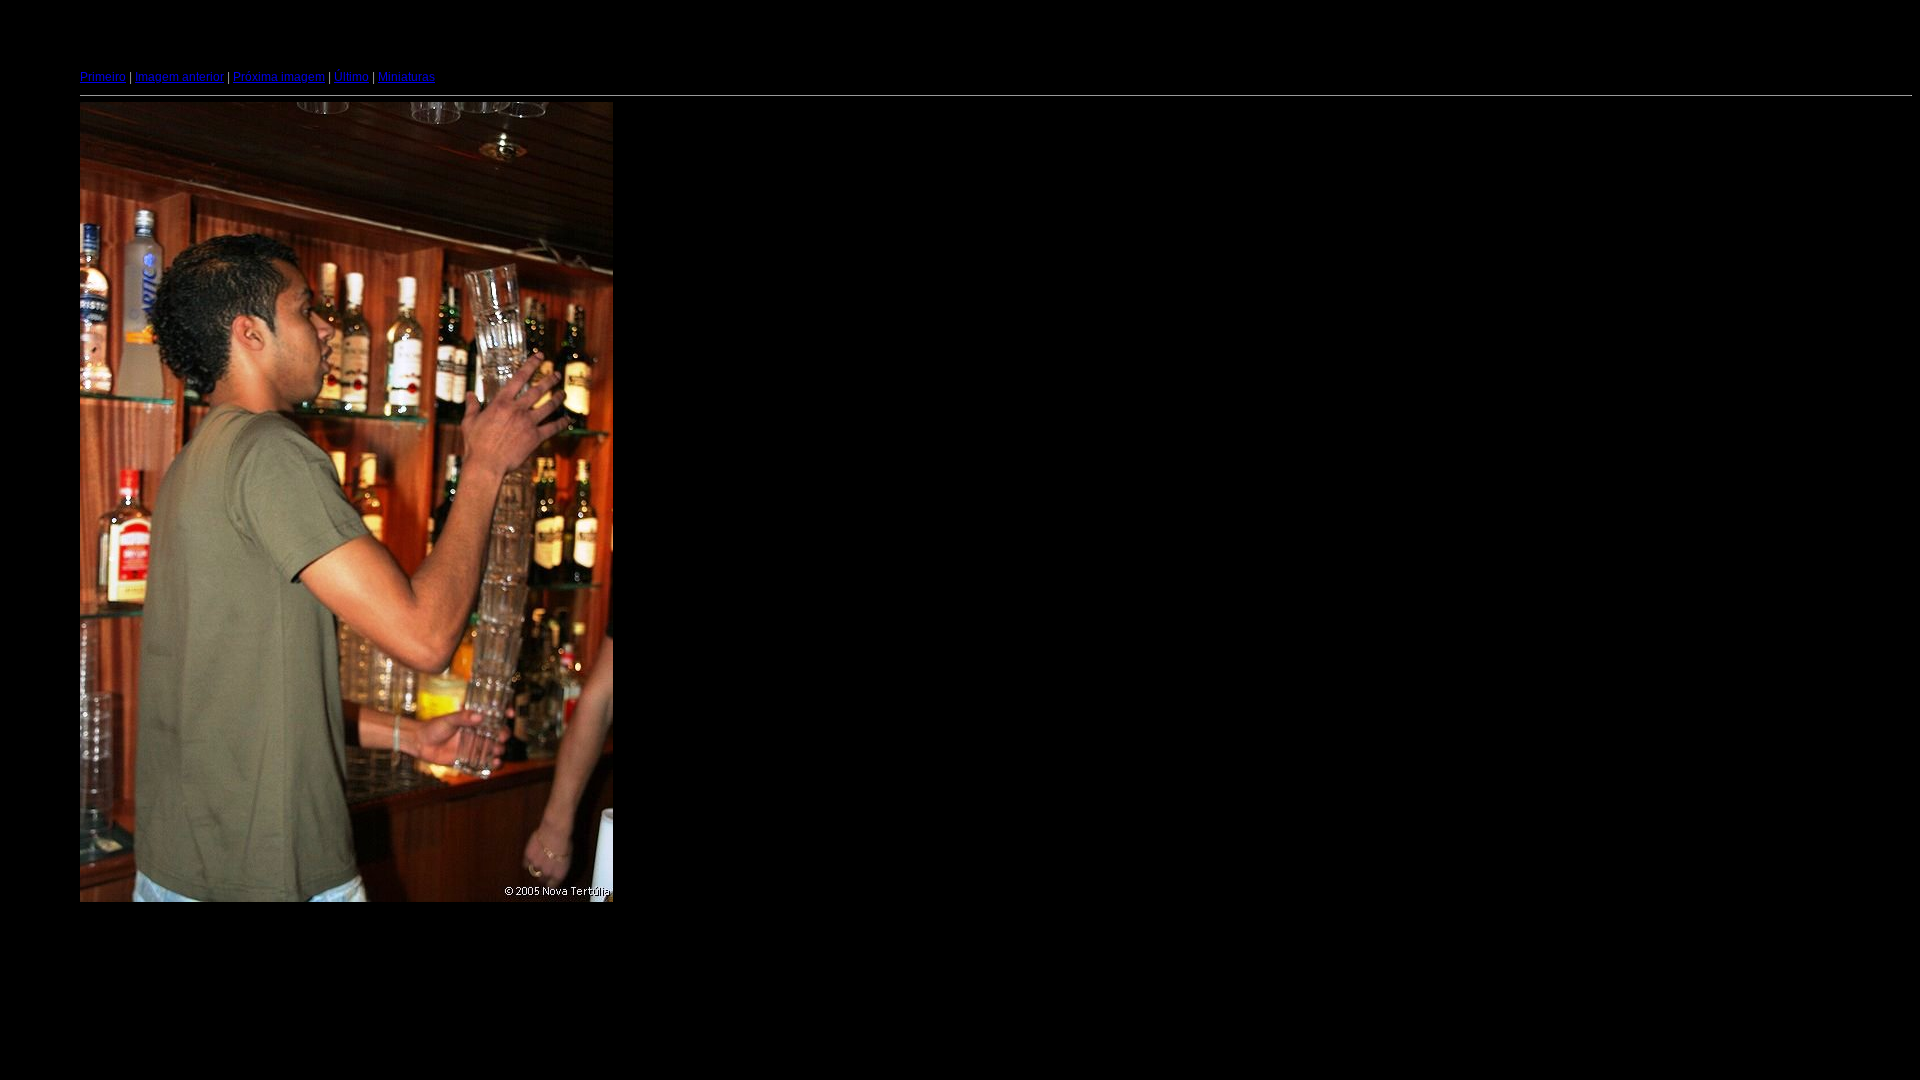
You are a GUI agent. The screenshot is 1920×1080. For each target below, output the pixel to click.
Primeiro (103, 77)
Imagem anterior (179, 77)
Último (351, 77)
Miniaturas (406, 77)
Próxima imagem (279, 77)
